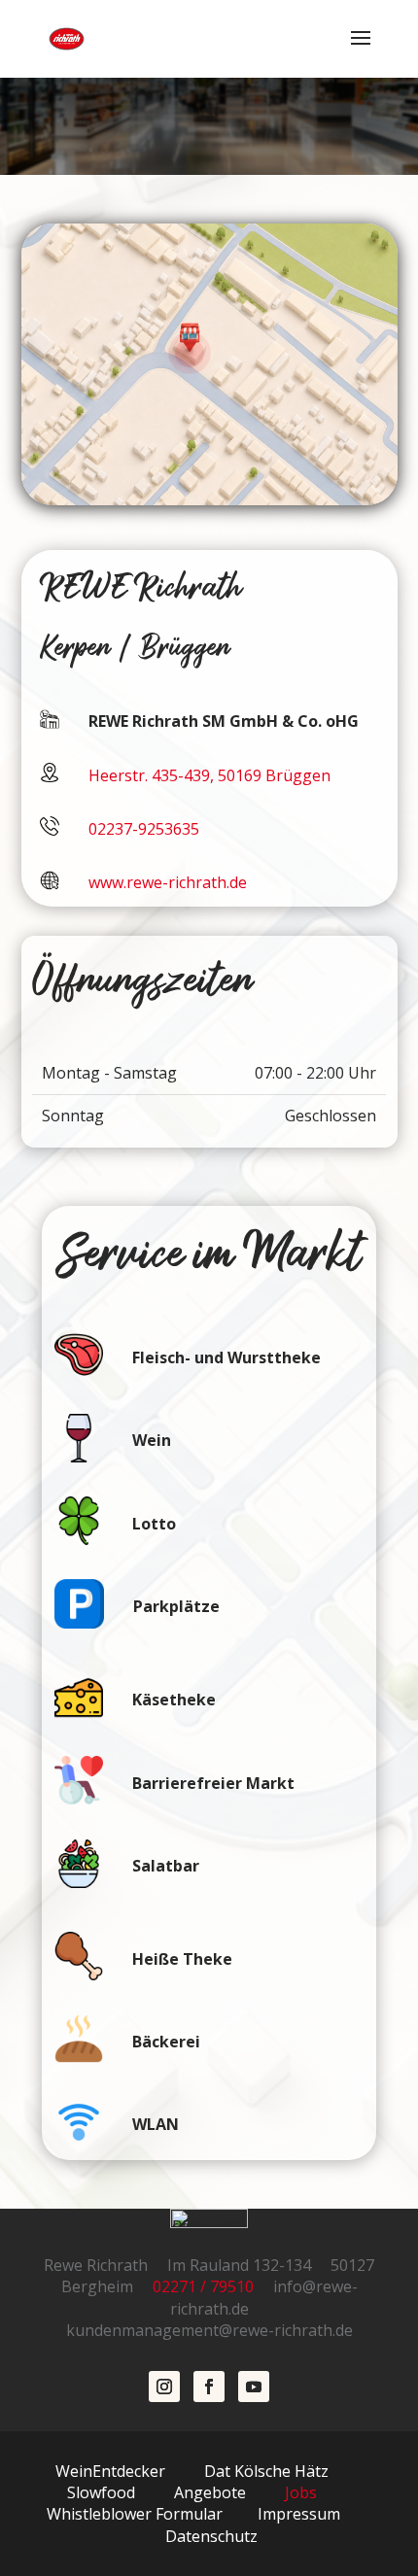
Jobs (299, 2492)
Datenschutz (211, 2536)
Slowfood (101, 2492)
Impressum (299, 2514)
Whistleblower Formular (135, 2514)
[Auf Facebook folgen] (209, 2387)
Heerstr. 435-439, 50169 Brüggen (209, 775)
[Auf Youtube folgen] (254, 2387)
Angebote (210, 2492)
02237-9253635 (144, 829)
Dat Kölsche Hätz (266, 2471)
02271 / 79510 (211, 2286)
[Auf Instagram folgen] (164, 2387)
